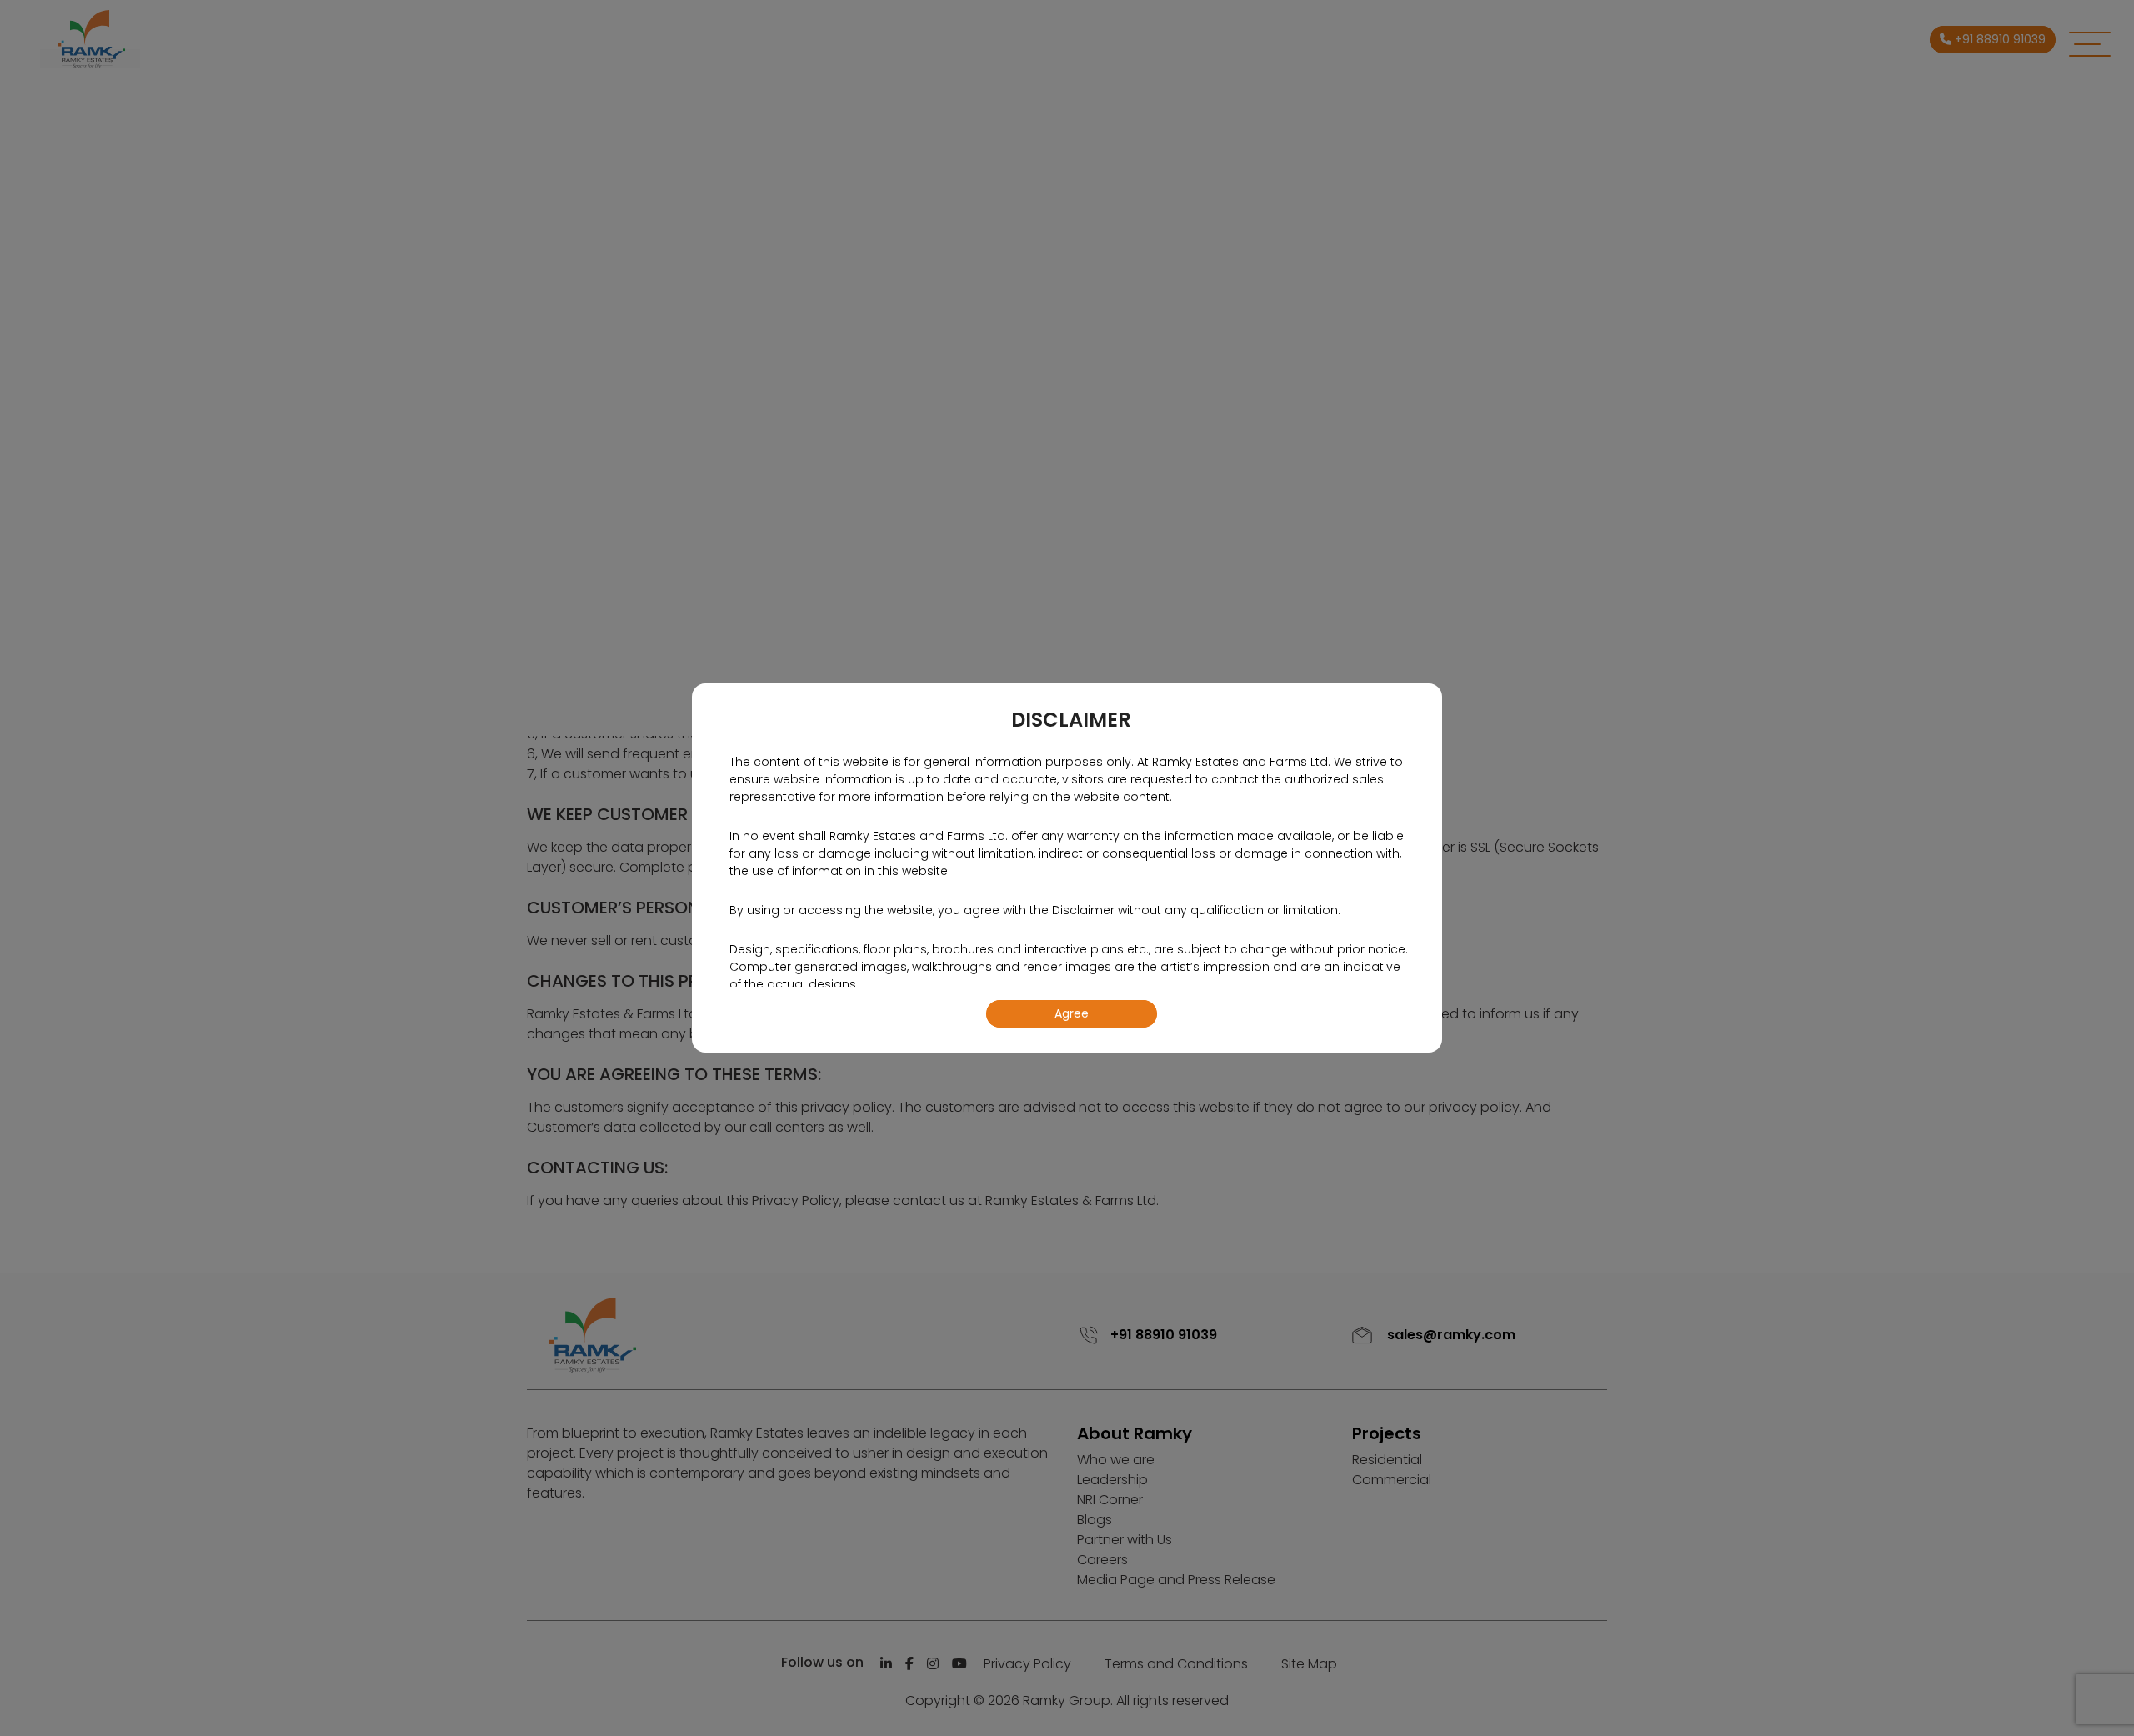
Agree (1072, 1013)
